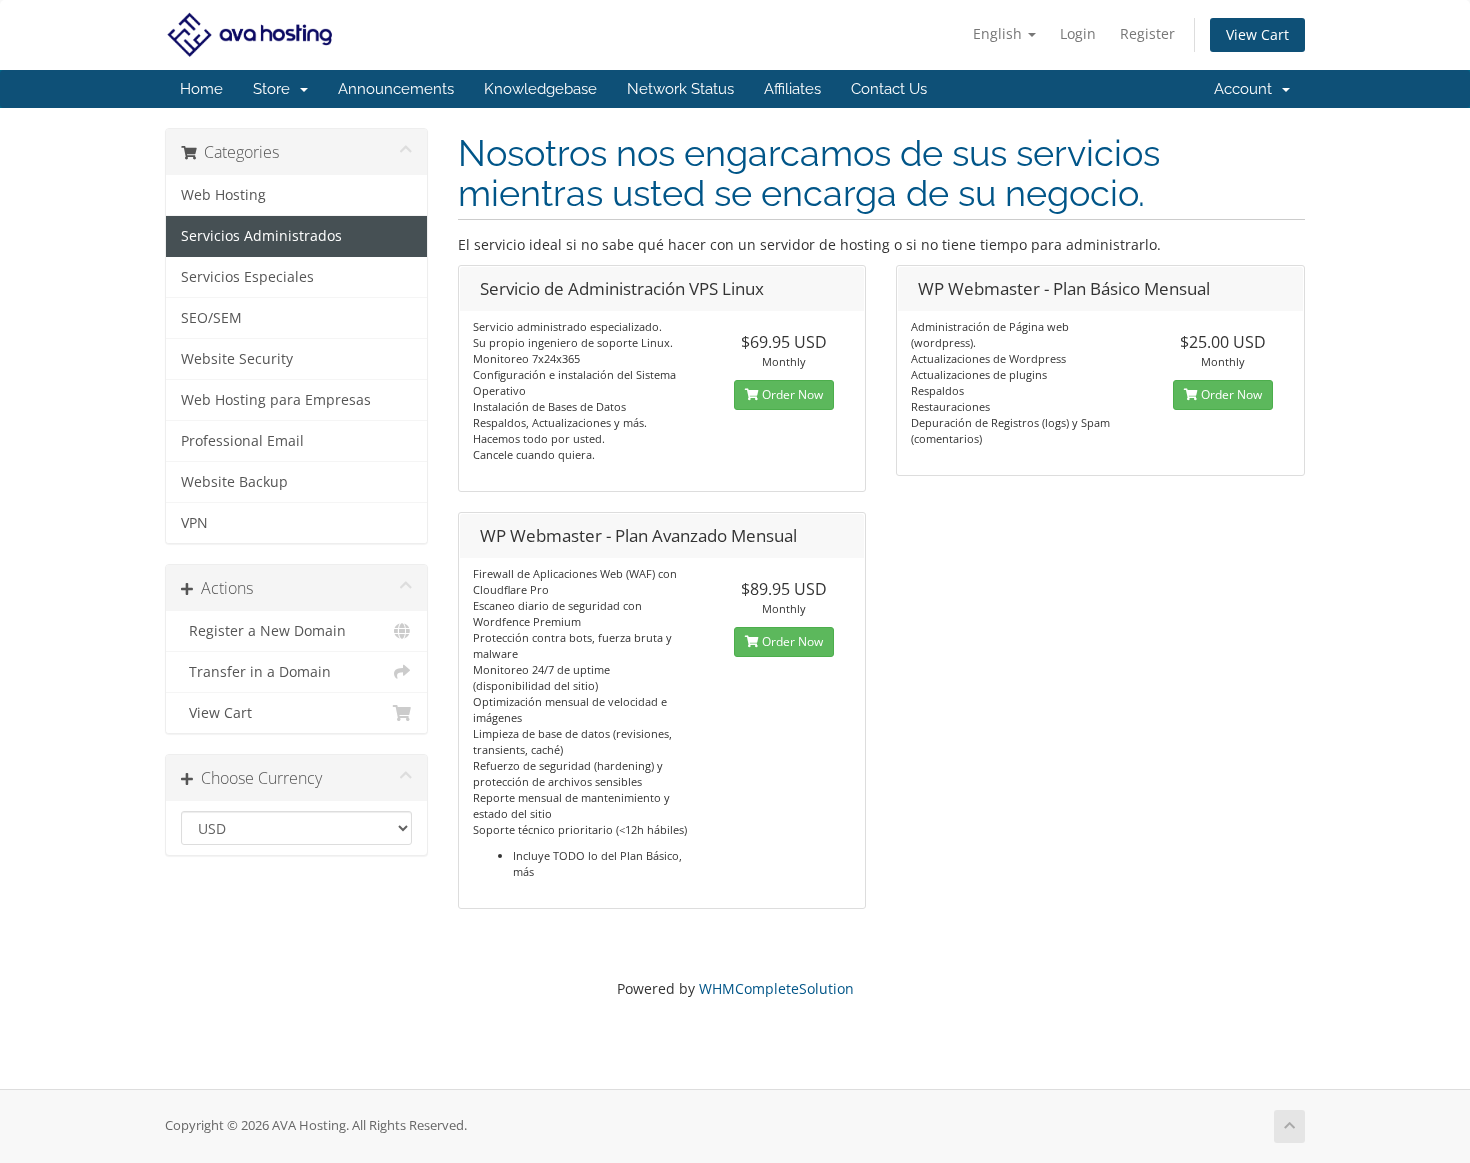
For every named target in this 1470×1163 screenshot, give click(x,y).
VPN (194, 523)
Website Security (237, 359)
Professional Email (242, 441)
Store (275, 89)
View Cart (1257, 34)
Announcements (396, 89)
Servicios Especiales (247, 277)
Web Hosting (223, 195)
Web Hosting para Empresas (276, 400)
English (999, 33)
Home (201, 89)
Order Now (791, 394)
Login (1078, 33)
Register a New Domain (263, 631)
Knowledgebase (540, 89)
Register (1147, 33)
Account (1247, 89)
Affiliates (792, 89)
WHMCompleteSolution (776, 988)
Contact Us (889, 89)
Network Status (680, 89)
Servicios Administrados (261, 236)
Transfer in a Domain (256, 672)
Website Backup (234, 482)
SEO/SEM (211, 318)
